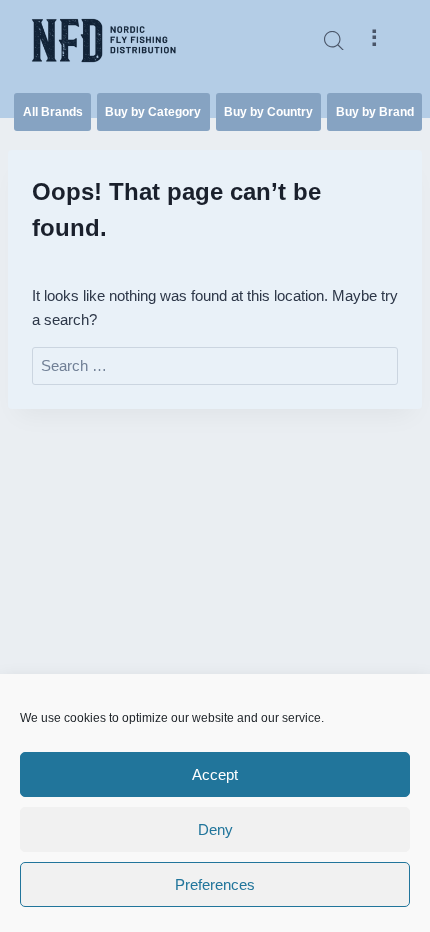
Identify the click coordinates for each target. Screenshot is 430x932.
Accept (215, 774)
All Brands (53, 112)
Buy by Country (268, 112)
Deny (215, 829)
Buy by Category (153, 112)
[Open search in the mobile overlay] (334, 40)
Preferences (215, 884)
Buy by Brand (375, 112)
